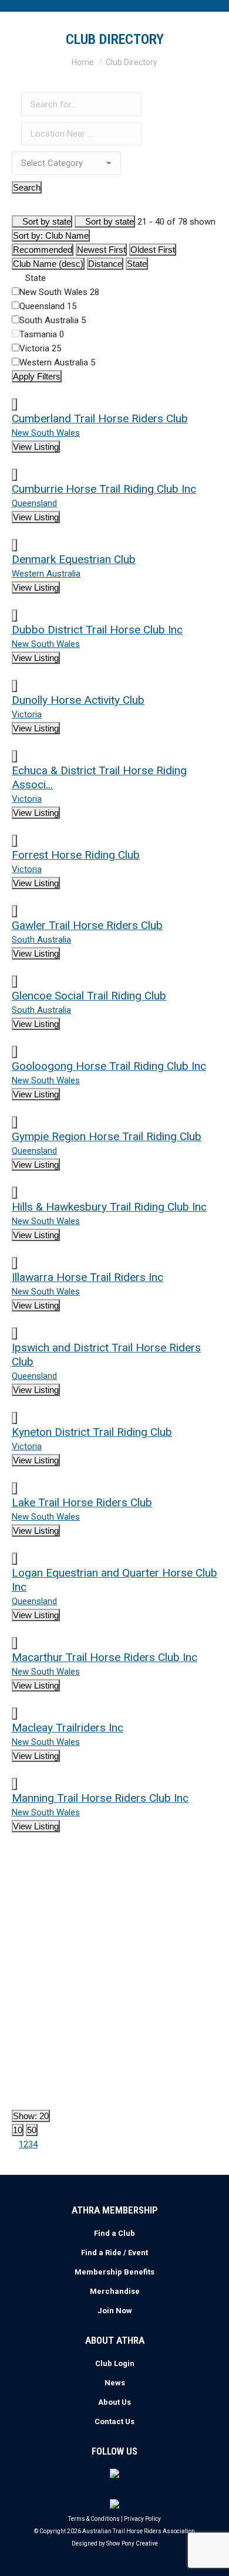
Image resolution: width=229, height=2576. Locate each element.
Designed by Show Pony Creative (115, 2543)
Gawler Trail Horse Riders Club (87, 925)
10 (18, 2130)
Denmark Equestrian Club (74, 559)
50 (32, 2130)
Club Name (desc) (48, 264)
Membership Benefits (114, 2272)
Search (27, 187)
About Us (114, 2402)
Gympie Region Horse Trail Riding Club (107, 1136)
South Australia (53, 320)
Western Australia (57, 362)
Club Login (115, 2363)
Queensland (48, 306)
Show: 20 (31, 2116)
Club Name (51, 235)
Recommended (43, 250)
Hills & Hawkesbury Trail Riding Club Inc (109, 1207)
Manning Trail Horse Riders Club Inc (100, 1798)
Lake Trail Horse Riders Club (82, 1502)
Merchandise (115, 2291)
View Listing (36, 447)
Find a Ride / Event (114, 2253)
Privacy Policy (142, 2519)
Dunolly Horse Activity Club (78, 700)
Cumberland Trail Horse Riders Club (100, 418)
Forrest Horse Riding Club (76, 855)
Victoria (40, 348)
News (115, 2383)
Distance (105, 264)
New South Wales (59, 292)
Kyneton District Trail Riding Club (92, 1432)
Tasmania (42, 334)
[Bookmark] (14, 404)
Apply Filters (37, 376)
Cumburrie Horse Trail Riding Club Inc (104, 489)
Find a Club (114, 2233)
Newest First (101, 250)
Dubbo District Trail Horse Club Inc (97, 630)
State (137, 264)
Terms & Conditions (94, 2519)
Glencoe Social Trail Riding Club (89, 996)
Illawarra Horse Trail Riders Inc (87, 1277)
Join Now (115, 2311)
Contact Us (114, 2421)
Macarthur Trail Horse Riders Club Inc (105, 1657)
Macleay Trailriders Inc (68, 1728)
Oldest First (153, 250)
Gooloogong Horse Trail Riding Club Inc (109, 1066)
